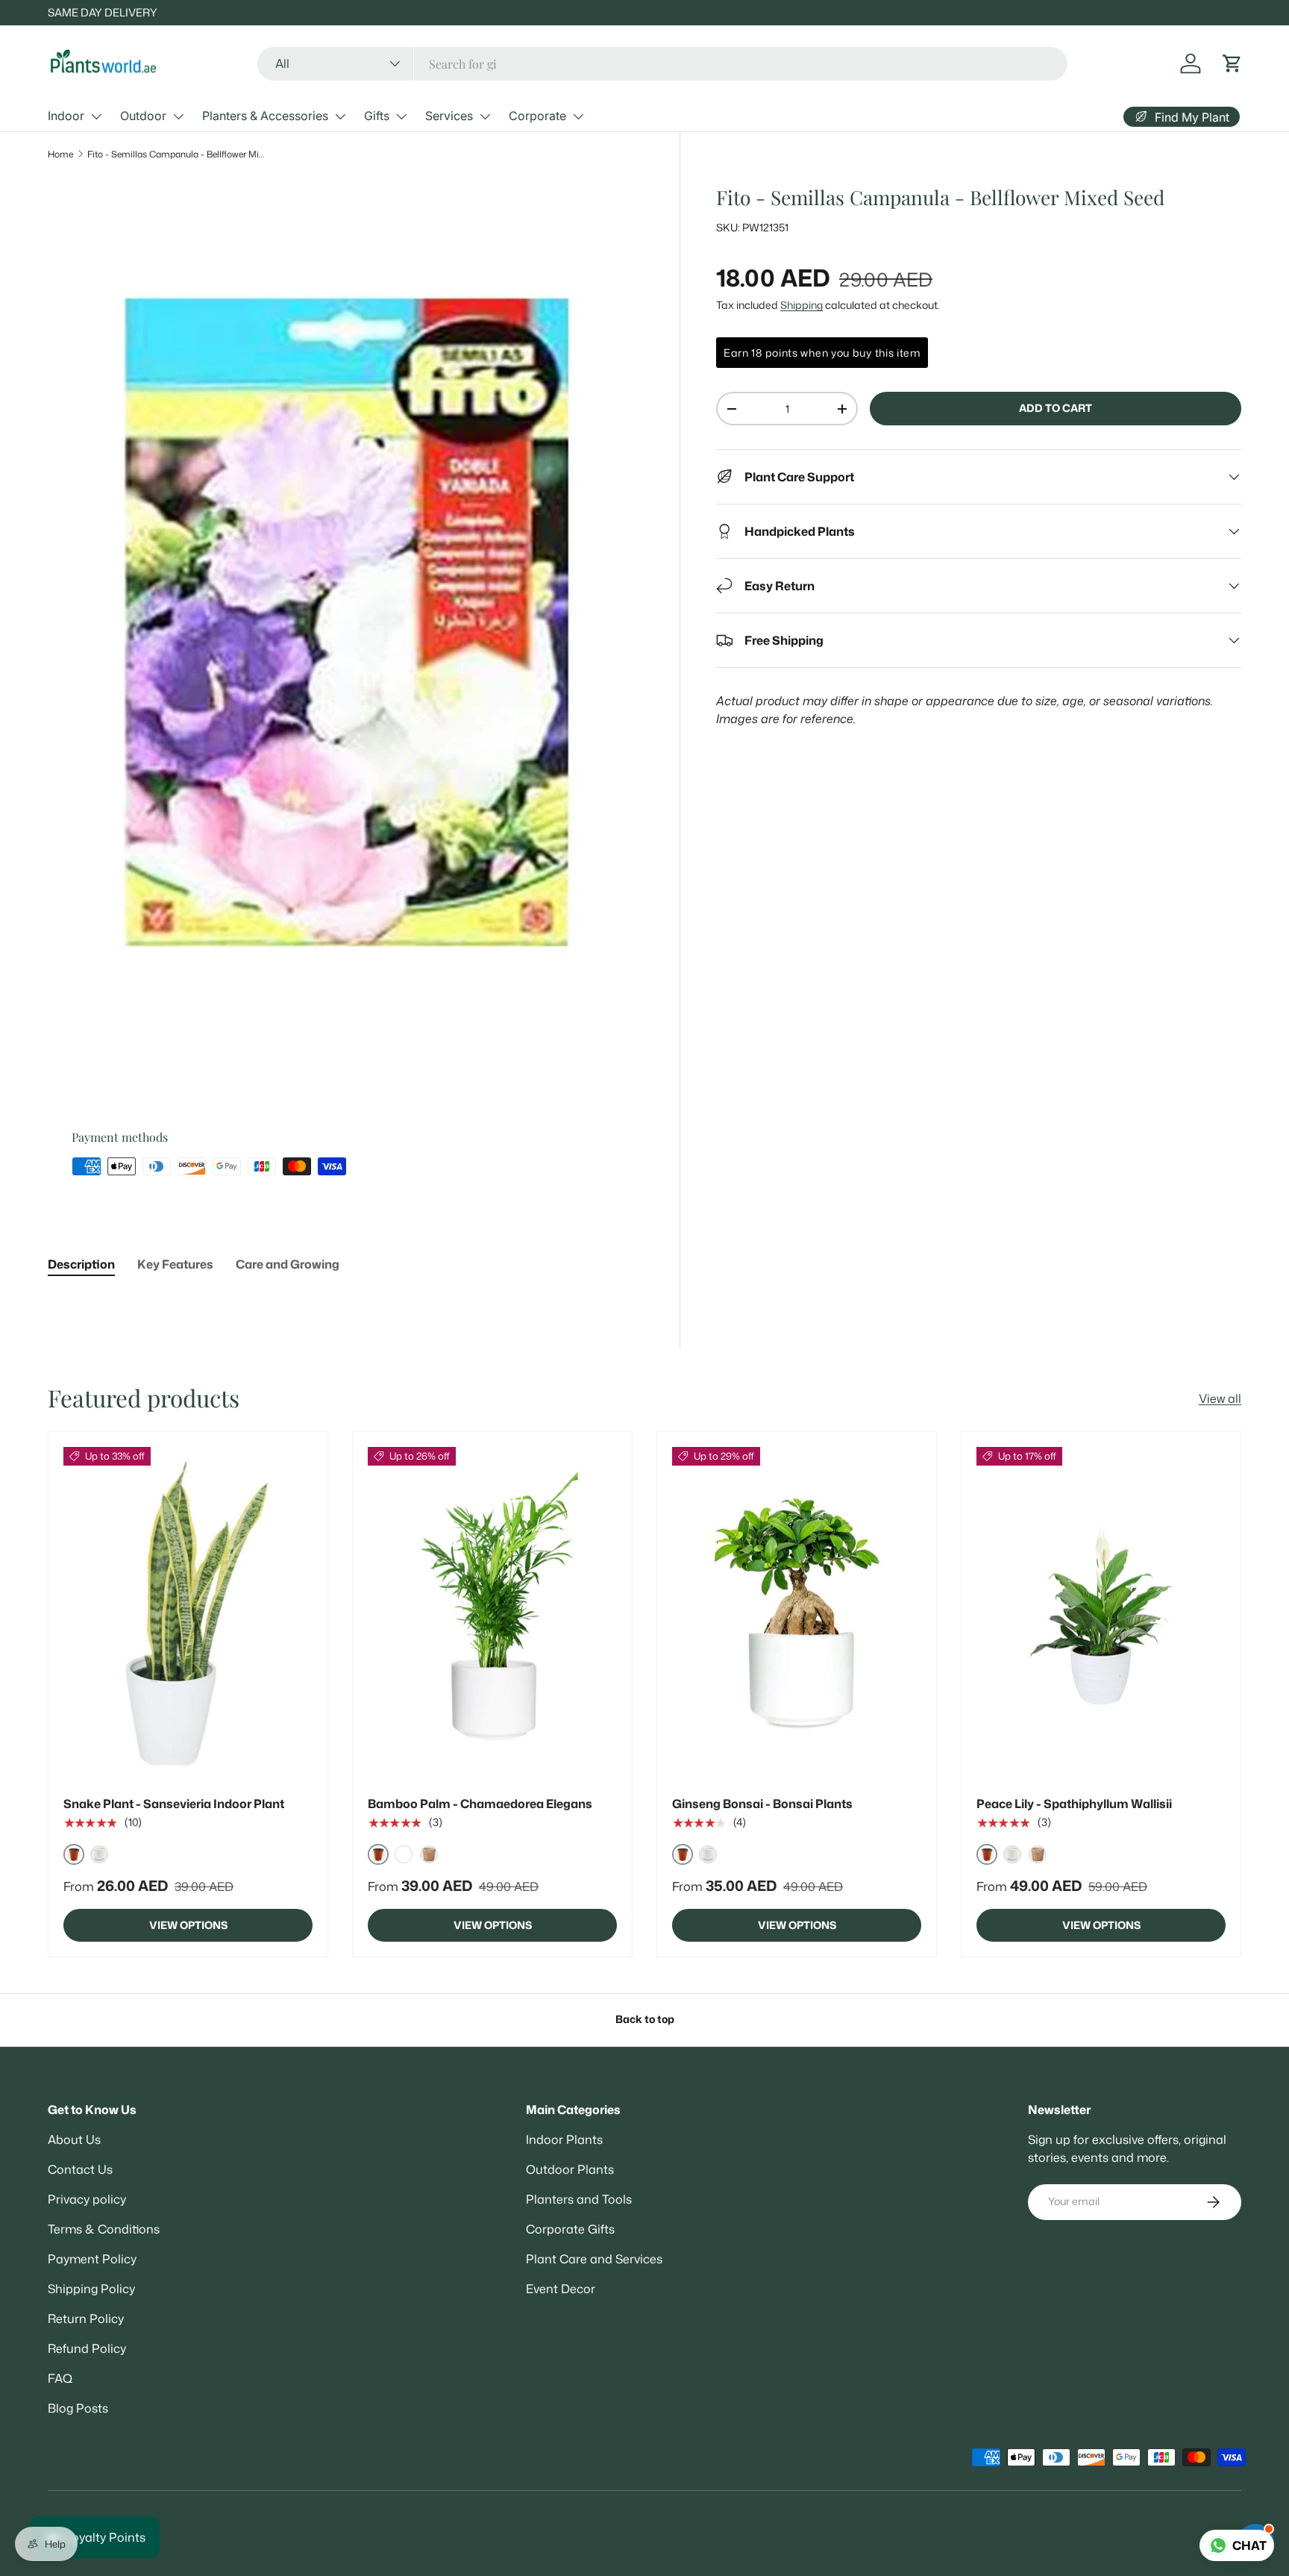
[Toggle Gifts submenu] (401, 116)
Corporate (537, 116)
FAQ (60, 2378)
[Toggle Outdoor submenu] (178, 116)
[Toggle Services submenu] (485, 116)
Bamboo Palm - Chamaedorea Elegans (480, 1804)
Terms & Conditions (104, 2229)
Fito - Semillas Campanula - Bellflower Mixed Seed (177, 154)
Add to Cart (1056, 409)
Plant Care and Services (594, 2259)
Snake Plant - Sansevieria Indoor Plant (174, 1804)
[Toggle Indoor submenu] (96, 116)
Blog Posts (78, 2408)
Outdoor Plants (570, 2169)
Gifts (377, 116)
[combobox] (662, 64)
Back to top (645, 2019)
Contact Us (80, 2169)
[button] (1232, 63)
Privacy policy (87, 2199)
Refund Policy (87, 2348)
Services (449, 116)
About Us (74, 2139)
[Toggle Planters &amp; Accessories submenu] (340, 116)
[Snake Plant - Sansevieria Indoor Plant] (188, 1613)
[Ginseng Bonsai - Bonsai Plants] (797, 1613)
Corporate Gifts (570, 2229)
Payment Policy (92, 2259)
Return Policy (86, 2319)
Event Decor (561, 2289)
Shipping (802, 305)
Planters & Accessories (265, 116)
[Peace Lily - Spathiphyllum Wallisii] (1101, 1613)
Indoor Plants (564, 2139)
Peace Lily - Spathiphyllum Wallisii (1074, 1804)
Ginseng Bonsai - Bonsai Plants (762, 1804)
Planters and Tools (579, 2199)
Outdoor (143, 116)
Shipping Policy (91, 2289)
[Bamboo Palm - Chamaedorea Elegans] (492, 1613)
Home (60, 154)
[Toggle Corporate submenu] (578, 116)
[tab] (81, 1264)
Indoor (66, 116)
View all (1220, 1398)
